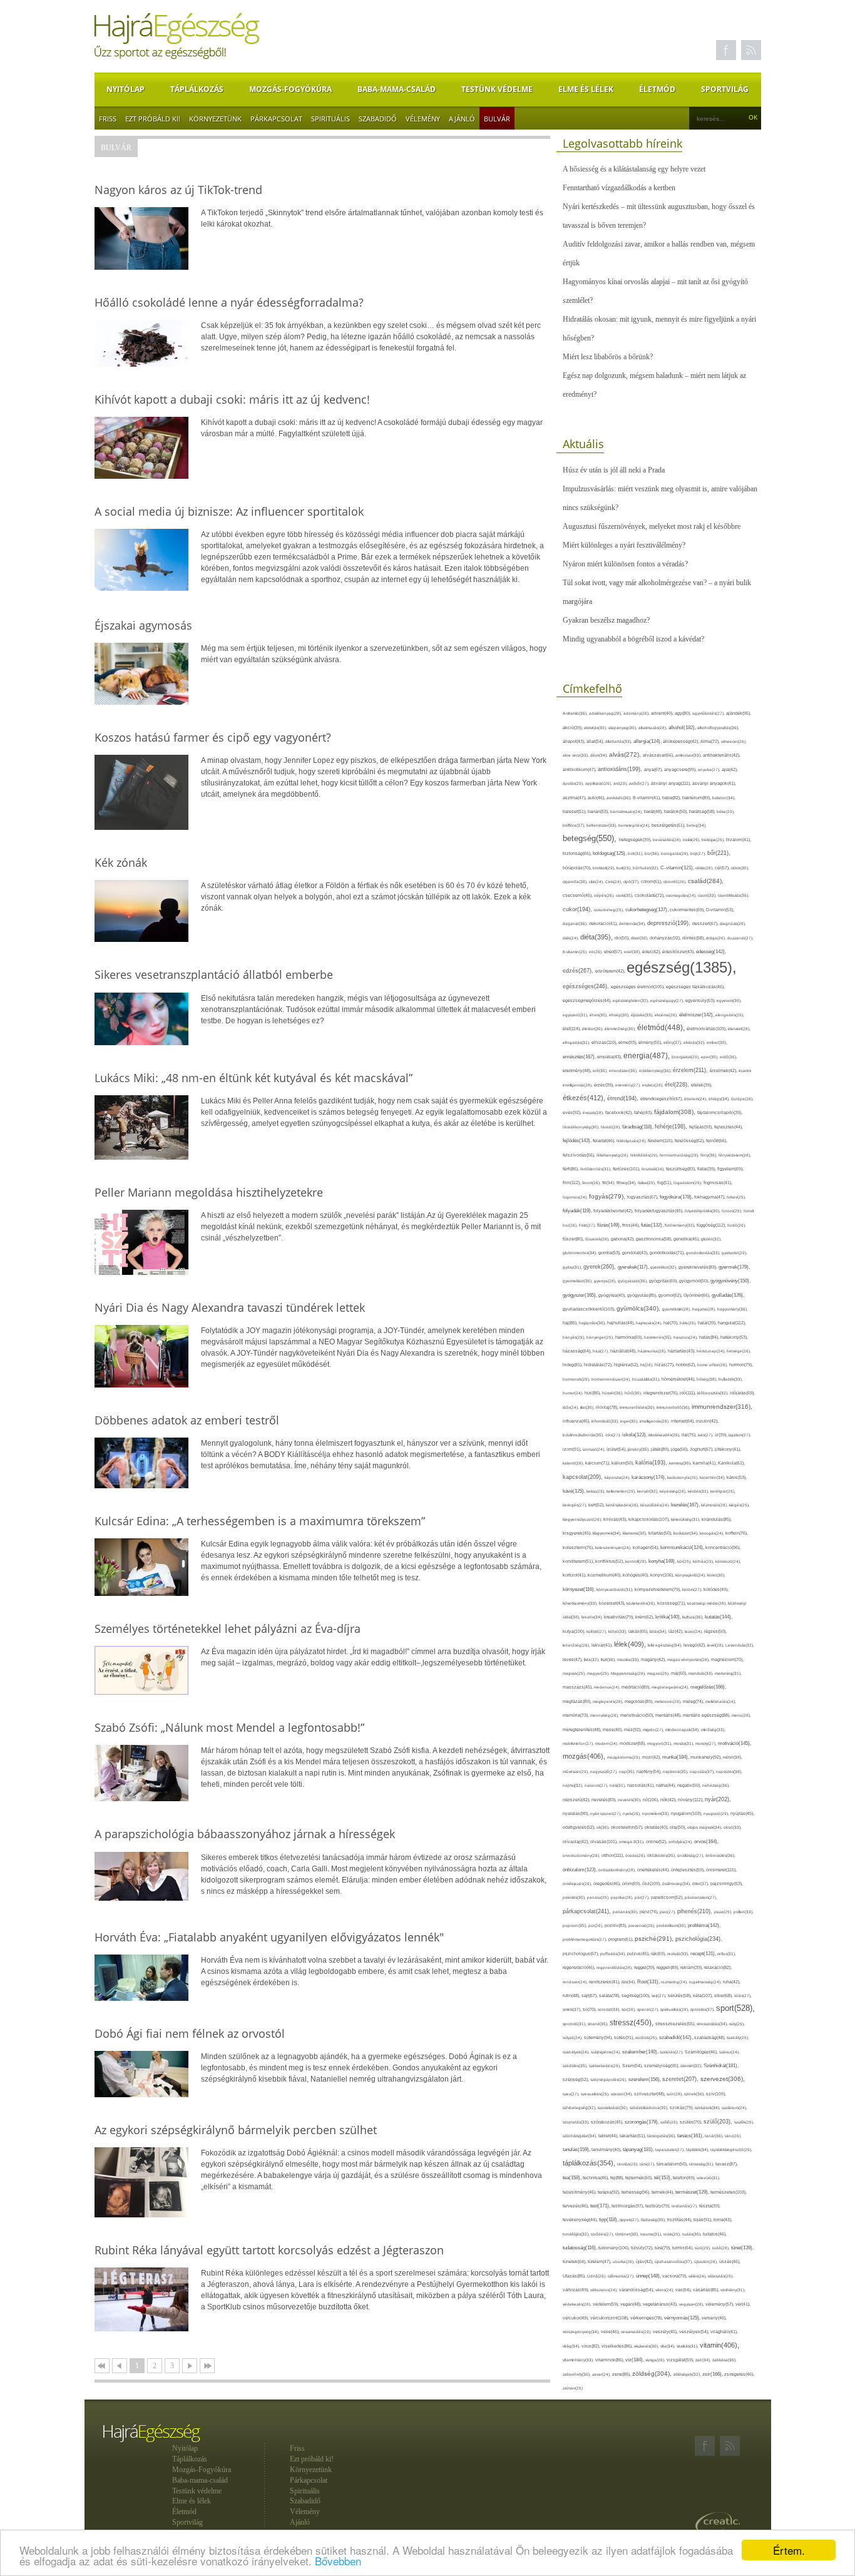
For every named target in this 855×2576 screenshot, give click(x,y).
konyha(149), (663, 1561)
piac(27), (668, 1912)
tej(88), (618, 2178)
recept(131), (704, 1954)
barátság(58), (703, 811)
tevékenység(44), (581, 2220)
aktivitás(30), (596, 728)
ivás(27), (706, 1435)
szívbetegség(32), (580, 2108)
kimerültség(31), (686, 1519)
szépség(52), (576, 2079)
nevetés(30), (630, 1800)
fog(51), (665, 1183)
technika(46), (596, 2178)
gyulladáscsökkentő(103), (590, 1309)
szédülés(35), (576, 2066)
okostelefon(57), (628, 1827)
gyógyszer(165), (581, 1295)
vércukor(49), (576, 2318)
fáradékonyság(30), (582, 1127)
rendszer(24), (576, 1982)
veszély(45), (666, 2332)
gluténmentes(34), (581, 1253)
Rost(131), (649, 1982)
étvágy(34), (720, 1099)
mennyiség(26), (605, 1715)
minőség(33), (713, 1730)
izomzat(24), (595, 1449)
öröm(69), (632, 1883)
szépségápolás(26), (609, 2079)
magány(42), (654, 1659)
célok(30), (740, 868)
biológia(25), (714, 840)
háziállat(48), (624, 1351)
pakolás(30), (575, 1897)
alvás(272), (626, 754)
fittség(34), (627, 1183)
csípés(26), (605, 895)
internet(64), (683, 1421)
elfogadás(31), (577, 1042)
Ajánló (462, 119)
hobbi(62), (687, 1365)
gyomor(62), (671, 1295)
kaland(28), (574, 1463)
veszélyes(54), (695, 2332)
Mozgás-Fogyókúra (290, 89)
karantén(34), (713, 1477)
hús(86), (593, 1393)
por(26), (596, 1925)
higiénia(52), (627, 1365)
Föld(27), (588, 1225)
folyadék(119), (578, 1211)
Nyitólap (125, 89)
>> (207, 2366)
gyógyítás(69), (664, 1281)
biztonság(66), (578, 853)
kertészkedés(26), (623, 1505)
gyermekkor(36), (578, 1281)
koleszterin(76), (579, 1547)
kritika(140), (669, 1617)
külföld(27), (597, 1631)
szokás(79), (682, 2108)
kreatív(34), (593, 1617)
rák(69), (659, 1954)
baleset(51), (575, 811)
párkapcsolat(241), (588, 1911)
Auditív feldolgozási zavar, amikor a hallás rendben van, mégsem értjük (659, 253)
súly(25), (737, 2024)
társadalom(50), (673, 2164)
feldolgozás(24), (632, 1141)
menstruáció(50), (638, 1715)
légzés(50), (715, 1631)
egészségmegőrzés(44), (588, 1000)
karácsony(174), (649, 1477)
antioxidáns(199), (621, 769)
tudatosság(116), (581, 2248)
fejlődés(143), (578, 1141)
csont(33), (708, 895)
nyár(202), (718, 1799)
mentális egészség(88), (707, 1715)
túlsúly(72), (643, 2248)
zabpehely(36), (577, 2374)
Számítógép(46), (702, 2052)
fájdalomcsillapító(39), (720, 1112)
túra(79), (663, 2248)
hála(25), (689, 1323)
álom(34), (600, 755)
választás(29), (721, 2276)
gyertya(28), (606, 1281)
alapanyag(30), (623, 728)
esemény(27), (629, 1085)
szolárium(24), (735, 2108)
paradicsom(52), (668, 1897)
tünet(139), (742, 2248)
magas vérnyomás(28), (689, 1659)
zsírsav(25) (573, 2388)
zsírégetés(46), (739, 2374)
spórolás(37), (703, 2009)
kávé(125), (575, 1491)
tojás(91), (704, 2220)
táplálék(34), (698, 2149)
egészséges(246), (587, 986)
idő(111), (689, 1393)
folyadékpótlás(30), (703, 1211)
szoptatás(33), (577, 2122)
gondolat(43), (636, 1253)
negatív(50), (690, 1785)
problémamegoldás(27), (586, 1939)
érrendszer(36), (624, 1071)
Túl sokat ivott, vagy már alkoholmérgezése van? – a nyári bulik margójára (657, 592)
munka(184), (676, 1757)
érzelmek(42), (724, 1071)
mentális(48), (669, 1715)
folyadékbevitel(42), (614, 1211)
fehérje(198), (672, 1127)
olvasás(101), (605, 1842)
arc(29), (621, 783)
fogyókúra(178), (677, 1197)
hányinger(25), (601, 1337)
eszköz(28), (653, 1085)
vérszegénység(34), (582, 2332)
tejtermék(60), (640, 2178)
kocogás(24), (713, 1533)
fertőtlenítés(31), (596, 1169)
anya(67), (654, 769)
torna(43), (723, 2220)
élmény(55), (651, 1042)
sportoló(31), (575, 2024)
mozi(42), (652, 1757)
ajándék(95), (739, 713)
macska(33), (629, 1659)
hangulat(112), (732, 1323)
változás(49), (576, 2290)
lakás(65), (639, 1631)
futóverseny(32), (681, 1225)
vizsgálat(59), (681, 2360)
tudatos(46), (715, 2234)
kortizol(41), (575, 1575)
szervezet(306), (723, 2079)
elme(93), (628, 1042)
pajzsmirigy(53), (727, 1883)
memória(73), (576, 1715)
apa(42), (730, 769)
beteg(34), (697, 825)
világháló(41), (724, 2332)
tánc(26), (733, 2136)
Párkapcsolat (276, 119)
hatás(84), (710, 1337)
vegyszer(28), (692, 2304)
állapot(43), (575, 741)
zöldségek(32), (688, 2374)
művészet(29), (576, 1771)
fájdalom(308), (676, 1112)
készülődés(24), (656, 1505)
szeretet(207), (681, 2079)
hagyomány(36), (733, 1309)
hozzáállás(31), (647, 1379)
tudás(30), (693, 2234)
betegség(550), (591, 838)
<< (102, 2366)
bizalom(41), (739, 840)
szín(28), (675, 2094)
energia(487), (648, 1056)
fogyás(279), (608, 1196)
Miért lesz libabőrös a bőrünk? (608, 357)
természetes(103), (729, 2192)
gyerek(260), (601, 1267)
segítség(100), (637, 1996)
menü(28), (741, 1715)
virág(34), (572, 2346)
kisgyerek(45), (578, 1533)
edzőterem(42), (611, 971)
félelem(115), (661, 1141)
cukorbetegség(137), (648, 910)
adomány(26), (637, 713)
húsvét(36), (613, 1393)
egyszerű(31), (576, 1015)
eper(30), (710, 1057)
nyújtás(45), (742, 1813)
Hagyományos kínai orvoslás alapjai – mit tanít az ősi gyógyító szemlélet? (655, 291)
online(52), (657, 1842)
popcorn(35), (576, 1925)
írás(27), (614, 1435)
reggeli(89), (668, 1968)
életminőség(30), (621, 1029)
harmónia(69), (630, 1337)
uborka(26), (624, 2262)
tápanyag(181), (639, 2149)
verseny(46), (714, 2318)
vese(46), (611, 2332)
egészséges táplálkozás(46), (695, 987)
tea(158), (573, 2178)
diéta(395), (597, 937)
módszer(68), (633, 1743)
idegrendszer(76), (662, 1393)
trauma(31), (652, 2234)
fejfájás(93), (702, 1127)
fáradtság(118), (638, 1127)
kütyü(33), (618, 1631)
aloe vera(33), (576, 755)
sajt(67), (590, 1996)
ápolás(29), (574, 783)
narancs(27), (597, 1785)
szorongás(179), (643, 2122)
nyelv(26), (632, 1813)
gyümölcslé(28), (677, 1309)
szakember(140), (641, 2052)
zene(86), (622, 2374)
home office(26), (713, 1365)
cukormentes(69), (688, 910)
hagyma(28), (705, 1309)
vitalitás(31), (688, 2346)
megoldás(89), (640, 1702)
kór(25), (685, 1561)
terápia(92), (610, 2192)
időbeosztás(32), (714, 1393)
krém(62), (645, 1617)
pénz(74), (650, 1912)
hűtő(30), (634, 1393)
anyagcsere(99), (681, 769)
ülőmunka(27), (622, 2276)
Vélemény (423, 119)
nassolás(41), (642, 1785)
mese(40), (613, 1730)
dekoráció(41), (604, 923)
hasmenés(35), (659, 1337)
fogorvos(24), (576, 1197)
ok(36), (604, 1827)
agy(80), (683, 713)
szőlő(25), (670, 2122)
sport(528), (735, 2008)
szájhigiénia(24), (607, 2052)
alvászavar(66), (659, 755)
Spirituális (330, 119)
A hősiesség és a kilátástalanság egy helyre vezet (634, 169)
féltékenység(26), (613, 1155)
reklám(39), (692, 1967)
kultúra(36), (694, 1617)
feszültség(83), (682, 1169)
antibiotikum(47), (580, 769)
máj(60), (680, 1673)
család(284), (706, 881)
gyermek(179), (734, 1267)
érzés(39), (605, 1085)
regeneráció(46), (580, 1967)
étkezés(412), (585, 1098)
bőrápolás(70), (578, 868)
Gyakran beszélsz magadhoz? (606, 620)
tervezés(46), (576, 2206)
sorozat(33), (610, 2009)
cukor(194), (578, 909)
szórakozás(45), (608, 2122)
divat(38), (640, 938)
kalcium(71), (598, 1463)
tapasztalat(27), (671, 2149)
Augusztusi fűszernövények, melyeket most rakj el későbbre (652, 526)
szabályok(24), (577, 2052)
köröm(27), (693, 1589)
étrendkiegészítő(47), (662, 1099)
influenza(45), (577, 1421)
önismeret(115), (721, 1870)
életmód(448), (662, 1028)
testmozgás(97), (628, 2206)
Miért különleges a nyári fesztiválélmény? (624, 545)
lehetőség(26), (577, 1645)
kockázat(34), (687, 1533)
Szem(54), (633, 2066)
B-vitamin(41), (648, 798)
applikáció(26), (599, 783)
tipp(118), (609, 2220)
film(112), (572, 1183)
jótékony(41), (728, 1449)
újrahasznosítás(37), (674, 2262)
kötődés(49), (716, 1589)
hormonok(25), (577, 1379)
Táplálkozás (197, 89)
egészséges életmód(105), (638, 987)
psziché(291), (655, 1939)
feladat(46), (605, 1141)
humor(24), (574, 1393)
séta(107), (704, 1996)
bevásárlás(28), (668, 840)
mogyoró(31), (660, 1743)
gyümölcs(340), (639, 1308)
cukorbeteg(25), (610, 910)
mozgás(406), (585, 1756)
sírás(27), (743, 1996)
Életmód (657, 89)
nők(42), (669, 1800)
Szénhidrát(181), (721, 2065)
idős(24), (571, 1407)
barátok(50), (677, 811)
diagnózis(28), (733, 923)
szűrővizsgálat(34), (581, 2136)
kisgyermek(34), (608, 1533)
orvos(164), (706, 1842)
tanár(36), (715, 2136)
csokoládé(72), (650, 895)
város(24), (665, 2290)
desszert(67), (706, 923)
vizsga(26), (656, 2360)
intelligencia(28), (655, 1421)
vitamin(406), (719, 2345)
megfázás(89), (578, 1702)
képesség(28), (674, 1491)
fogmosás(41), (718, 1183)
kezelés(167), (686, 1505)
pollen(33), (744, 1912)
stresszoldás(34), (713, 2024)
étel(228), (678, 1085)
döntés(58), (694, 938)
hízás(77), (665, 1365)
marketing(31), (728, 1673)
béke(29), (726, 811)
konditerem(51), (579, 1561)
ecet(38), (633, 952)
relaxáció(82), (718, 1967)
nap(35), (628, 1771)
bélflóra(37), (575, 825)
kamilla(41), (705, 1463)
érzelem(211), (691, 1070)
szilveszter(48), (650, 2094)
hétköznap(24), (712, 1351)
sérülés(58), (680, 1996)
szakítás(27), (672, 2052)
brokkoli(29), (605, 868)
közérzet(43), (613, 1603)
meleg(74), (694, 1701)
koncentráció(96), (723, 1547)
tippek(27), (630, 2220)
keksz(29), (596, 1491)
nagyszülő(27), (605, 1771)
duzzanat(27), (740, 938)
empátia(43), (610, 1057)
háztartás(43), (682, 1351)
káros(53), (737, 1477)
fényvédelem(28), (735, 1155)
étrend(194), (624, 1098)
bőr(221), (719, 853)
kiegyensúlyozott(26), (583, 1519)
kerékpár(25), (723, 1491)
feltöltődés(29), (645, 1155)
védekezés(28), (578, 2304)
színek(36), (695, 2094)
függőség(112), (712, 1225)
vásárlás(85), (707, 2290)
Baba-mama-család (397, 89)
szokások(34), (708, 2108)
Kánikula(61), (731, 1463)
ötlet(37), (701, 1883)
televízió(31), (709, 2178)
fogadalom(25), (689, 1183)
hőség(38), (708, 1379)
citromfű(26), (676, 882)
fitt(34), (609, 1183)
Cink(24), (614, 882)
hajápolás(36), (593, 1323)
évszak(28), (594, 1112)
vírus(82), (591, 2346)
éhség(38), (620, 1015)
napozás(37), (703, 1771)
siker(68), (724, 1996)
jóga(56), (680, 1449)
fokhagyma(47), (710, 1197)
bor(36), (653, 853)
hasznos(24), (686, 1337)
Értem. (789, 2550)
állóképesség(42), (682, 741)
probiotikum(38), (672, 1925)
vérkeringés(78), (647, 2318)
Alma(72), (711, 741)
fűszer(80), (574, 1239)
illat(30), (588, 1407)
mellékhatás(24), (721, 1701)
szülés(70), (692, 2122)
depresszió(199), (670, 923)
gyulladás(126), (728, 1295)
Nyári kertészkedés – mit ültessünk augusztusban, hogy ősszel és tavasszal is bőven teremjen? (659, 216)
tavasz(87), (727, 2164)
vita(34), (668, 2346)
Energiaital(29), (686, 1057)
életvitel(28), (739, 1029)
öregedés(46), (608, 1883)
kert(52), (597, 1505)
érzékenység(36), (656, 1071)
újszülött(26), (707, 2262)
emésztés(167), (580, 1057)
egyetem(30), (729, 1000)
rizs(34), (629, 1982)
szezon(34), (622, 2094)
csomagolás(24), (682, 895)
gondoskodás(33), (704, 1253)
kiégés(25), (740, 1505)
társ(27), (648, 2164)
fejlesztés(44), (729, 1127)
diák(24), (571, 938)
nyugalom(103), (687, 1813)
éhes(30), (599, 1015)
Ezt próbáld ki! (153, 119)
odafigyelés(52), (580, 1827)
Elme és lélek (586, 89)
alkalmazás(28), (653, 728)
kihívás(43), (616, 1519)
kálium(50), (623, 1463)
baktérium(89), (697, 798)
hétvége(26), (739, 1351)
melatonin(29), (669, 1701)
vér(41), (743, 2304)
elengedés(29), (730, 1015)
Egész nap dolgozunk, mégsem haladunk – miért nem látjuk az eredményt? (654, 385)
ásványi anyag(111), (672, 783)
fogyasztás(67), (643, 1197)
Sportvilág (725, 89)
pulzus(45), (639, 1954)
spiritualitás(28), (675, 2009)
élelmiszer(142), (697, 1015)
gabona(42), (623, 1239)
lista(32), (592, 1659)
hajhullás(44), (622, 1323)
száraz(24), (730, 2052)
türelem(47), (600, 2262)
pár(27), (643, 1897)
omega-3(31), (632, 1842)
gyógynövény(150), (730, 1281)
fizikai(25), (648, 1183)
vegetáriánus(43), (661, 2304)
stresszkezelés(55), (676, 2024)
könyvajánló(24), (691, 1575)
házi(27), (602, 1351)
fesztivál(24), (654, 1169)
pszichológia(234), (699, 1939)
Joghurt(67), (702, 1449)
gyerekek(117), (634, 1267)
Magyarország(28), (629, 1673)
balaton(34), (724, 798)
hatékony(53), (734, 1337)
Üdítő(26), (597, 2276)
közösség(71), (672, 1603)
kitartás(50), (661, 1533)
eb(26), (596, 952)
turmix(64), (683, 2248)
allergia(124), (648, 741)
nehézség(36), (716, 1785)
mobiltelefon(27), (579, 1743)
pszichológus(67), (581, 1954)
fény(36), (709, 1155)
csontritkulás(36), (734, 895)
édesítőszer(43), (679, 952)
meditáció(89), (637, 1687)
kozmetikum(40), (605, 1575)
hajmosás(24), (650, 1323)
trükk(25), (673, 2234)
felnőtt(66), (717, 1141)
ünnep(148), (649, 2276)
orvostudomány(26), (582, 1855)
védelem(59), (607, 2304)
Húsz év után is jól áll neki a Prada (614, 470)
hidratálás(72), (599, 1365)
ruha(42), (732, 1982)
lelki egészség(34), (666, 1645)
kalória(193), (652, 1463)
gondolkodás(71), (668, 1253)
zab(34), (704, 2360)
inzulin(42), (707, 1421)
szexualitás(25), (596, 2094)
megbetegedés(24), (671, 1687)
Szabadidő (378, 119)
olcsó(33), (733, 1827)
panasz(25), (599, 1897)
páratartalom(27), (701, 1897)
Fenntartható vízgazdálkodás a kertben (619, 188)
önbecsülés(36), (720, 1855)
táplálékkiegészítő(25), (731, 2149)
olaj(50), (678, 1827)
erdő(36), (729, 1057)
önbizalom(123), (581, 1870)
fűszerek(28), (598, 1239)
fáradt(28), (612, 1127)
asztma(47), (575, 798)
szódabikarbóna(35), (650, 2108)
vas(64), (684, 2290)
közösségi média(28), (708, 1603)
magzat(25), (659, 1673)
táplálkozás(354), (590, 2163)
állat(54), (596, 741)
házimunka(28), (653, 1351)
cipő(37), (632, 882)
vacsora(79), (675, 2276)
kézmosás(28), (715, 1505)
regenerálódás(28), (615, 1967)
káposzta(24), (618, 1477)
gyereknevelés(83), (699, 1267)
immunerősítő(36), (674, 1407)
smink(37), (573, 2009)
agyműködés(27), (709, 713)
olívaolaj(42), (576, 1842)
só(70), (590, 2009)
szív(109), (716, 2094)
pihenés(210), (696, 1911)
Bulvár (497, 119)
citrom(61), (652, 882)
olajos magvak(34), (705, 1827)
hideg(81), (573, 1365)
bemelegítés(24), (635, 825)
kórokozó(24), (728, 1561)
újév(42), (645, 2262)
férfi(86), (571, 1169)
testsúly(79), (658, 2206)
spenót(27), (649, 2009)
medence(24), (608, 1687)
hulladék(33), (731, 1379)
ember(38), (717, 1042)
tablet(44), (609, 2136)
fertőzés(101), (627, 1169)
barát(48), (654, 811)
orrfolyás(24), (681, 1842)
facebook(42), (620, 1112)
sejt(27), (660, 1996)
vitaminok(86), (610, 2360)
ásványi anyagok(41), (714, 783)
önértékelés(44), (654, 1870)
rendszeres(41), (605, 1982)
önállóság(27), (691, 1855)
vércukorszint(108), (610, 2318)
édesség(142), (711, 952)
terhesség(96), (637, 2192)
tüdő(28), (722, 2248)
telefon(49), (685, 2178)
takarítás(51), (633, 2136)
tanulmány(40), (607, 2149)
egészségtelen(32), (632, 1000)
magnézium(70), (727, 1659)
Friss (108, 119)
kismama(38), (636, 1533)
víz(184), (635, 2359)
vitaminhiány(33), (579, 2360)
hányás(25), (575, 1337)
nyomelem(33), (657, 1813)
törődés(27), (603, 2234)
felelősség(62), (690, 1141)
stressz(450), (632, 2023)
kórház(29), (704, 1561)
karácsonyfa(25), (683, 1477)
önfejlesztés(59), (689, 1870)
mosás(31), (684, 1743)
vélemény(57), (720, 2304)
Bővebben (338, 2561)
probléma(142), (704, 1925)
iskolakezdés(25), (665, 1435)
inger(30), (630, 1421)
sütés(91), (625, 2038)
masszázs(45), (578, 1687)
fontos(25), (733, 1211)
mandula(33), (702, 1673)
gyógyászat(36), (633, 1281)
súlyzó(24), (573, 2037)
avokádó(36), (620, 798)
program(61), (622, 1939)
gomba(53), (610, 1253)
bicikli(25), (692, 840)
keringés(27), (576, 1505)
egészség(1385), (682, 967)
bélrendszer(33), (602, 825)
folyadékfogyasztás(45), (660, 1211)
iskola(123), (635, 1435)
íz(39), (722, 1435)
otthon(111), (613, 1855)
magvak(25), (575, 1673)
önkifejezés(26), (578, 1883)
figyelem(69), (730, 1169)
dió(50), (623, 938)
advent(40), (663, 713)
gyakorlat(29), (735, 1253)
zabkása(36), (724, 2360)
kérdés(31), (699, 1491)
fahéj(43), (644, 1112)
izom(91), (573, 1449)
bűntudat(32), (647, 868)
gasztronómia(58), (655, 1239)
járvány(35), (639, 1449)
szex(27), (572, 2094)
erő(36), (601, 1071)
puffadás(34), (614, 1954)
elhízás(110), (605, 1042)
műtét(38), (733, 1757)
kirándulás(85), (717, 1520)
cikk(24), (597, 882)
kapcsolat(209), (584, 1477)
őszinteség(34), (677, 1883)
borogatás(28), (676, 853)
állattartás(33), (619, 741)
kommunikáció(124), (683, 1547)
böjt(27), (699, 853)
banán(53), (599, 811)
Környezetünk (215, 119)
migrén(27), (654, 1730)
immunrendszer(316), (722, 1407)
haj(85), (571, 1323)
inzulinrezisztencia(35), (584, 1435)
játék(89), (661, 1449)
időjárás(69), (742, 1393)
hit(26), (648, 1365)
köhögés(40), (637, 1575)
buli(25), (625, 868)
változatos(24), (605, 2290)
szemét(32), (692, 2066)
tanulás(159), (577, 2149)
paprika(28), (623, 1897)
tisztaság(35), (654, 2220)
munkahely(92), (707, 1757)
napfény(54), (650, 1771)
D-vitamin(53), (720, 910)
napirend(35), (676, 1771)
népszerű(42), (577, 1800)
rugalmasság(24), (706, 1982)
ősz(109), (652, 1883)
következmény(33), (581, 1603)
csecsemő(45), (578, 895)
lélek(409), (631, 1644)
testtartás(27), (685, 2206)
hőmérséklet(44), (679, 1379)
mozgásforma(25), (625, 1757)
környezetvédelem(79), (658, 1589)
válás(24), (698, 2276)
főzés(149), (610, 1225)
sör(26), (629, 2009)
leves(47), (573, 1659)
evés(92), (573, 1112)
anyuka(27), (710, 769)
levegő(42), (695, 1645)
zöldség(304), (653, 2374)
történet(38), (628, 2234)
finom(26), (592, 1183)
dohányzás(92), (666, 938)
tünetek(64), (575, 2262)
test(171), (601, 2206)
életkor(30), (593, 1029)
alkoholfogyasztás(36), (718, 728)
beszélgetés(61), (669, 825)
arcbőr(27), (640, 783)
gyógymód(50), (695, 1281)
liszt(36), (609, 1659)
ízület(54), (617, 1449)
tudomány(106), (615, 2248)
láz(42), (677, 1631)
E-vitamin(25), (576, 952)
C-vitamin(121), (678, 868)
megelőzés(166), (708, 1687)
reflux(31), (727, 1954)
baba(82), (672, 798)
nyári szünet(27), (607, 1813)
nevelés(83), (605, 1800)
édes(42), (652, 952)
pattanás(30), (626, 1912)
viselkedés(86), (618, 2346)
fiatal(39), (707, 1169)
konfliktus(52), (610, 1561)
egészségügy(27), (668, 1000)
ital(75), (690, 1435)
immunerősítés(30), (638, 1407)
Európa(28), (742, 1099)
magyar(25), (599, 1673)
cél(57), (723, 868)
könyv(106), (663, 1575)
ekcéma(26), (667, 1015)
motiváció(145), (735, 1743)
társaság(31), (702, 2164)
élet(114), (572, 1029)
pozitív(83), (617, 1925)
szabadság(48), (710, 2037)
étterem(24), (696, 1099)
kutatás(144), (719, 1617)
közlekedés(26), (642, 1603)
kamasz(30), (681, 1463)
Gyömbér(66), (698, 1295)
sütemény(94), (599, 2037)
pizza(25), (724, 1912)
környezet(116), (580, 1589)
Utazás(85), (575, 2276)
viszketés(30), (647, 2346)
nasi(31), (618, 1785)
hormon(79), (741, 1365)
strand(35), (599, 2024)
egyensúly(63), (701, 1000)
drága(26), (717, 938)
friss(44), (632, 1225)
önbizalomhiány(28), (618, 1870)
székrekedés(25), (606, 2066)
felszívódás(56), (580, 1155)
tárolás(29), (628, 2164)
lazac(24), (694, 1631)
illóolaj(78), (608, 1407)
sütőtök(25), (647, 2037)
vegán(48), (632, 2304)
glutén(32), (711, 1239)
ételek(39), (702, 1085)
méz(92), (633, 1730)
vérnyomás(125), (683, 2318)
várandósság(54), (637, 2290)
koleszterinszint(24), (614, 1547)
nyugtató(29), (717, 1813)
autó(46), (597, 798)
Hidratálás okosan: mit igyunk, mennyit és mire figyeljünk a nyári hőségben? (659, 329)
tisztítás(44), (680, 2220)
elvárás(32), (695, 1042)
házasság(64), (578, 1351)
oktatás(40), (657, 1827)
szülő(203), (719, 2122)
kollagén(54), (647, 1547)
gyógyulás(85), (643, 1296)
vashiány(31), (733, 2290)
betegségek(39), (636, 840)
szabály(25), (738, 2037)
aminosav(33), (689, 755)
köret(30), (716, 1575)
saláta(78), (610, 1996)
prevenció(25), (643, 1925)
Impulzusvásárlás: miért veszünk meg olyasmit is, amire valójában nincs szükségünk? (660, 498)
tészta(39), (710, 2206)
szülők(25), (744, 2122)
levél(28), (716, 1645)
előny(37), (673, 1042)
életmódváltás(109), (707, 1029)
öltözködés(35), (662, 1855)
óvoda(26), (636, 1855)
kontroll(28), (637, 1561)
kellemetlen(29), (622, 1491)
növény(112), (691, 1800)
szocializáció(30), (614, 2108)
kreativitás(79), (620, 1617)
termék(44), (663, 2192)
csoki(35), (625, 895)
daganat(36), (576, 923)
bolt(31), (636, 853)
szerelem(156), (645, 2079)
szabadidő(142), (677, 2037)
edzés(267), (579, 970)
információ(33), (606, 1421)
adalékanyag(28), (606, 713)
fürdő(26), (737, 1225)
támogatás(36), (662, 2136)
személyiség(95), (662, 2066)
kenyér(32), (648, 1491)
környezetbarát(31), (616, 1589)
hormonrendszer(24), (612, 1379)
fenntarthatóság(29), (680, 1155)
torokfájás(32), (577, 2234)
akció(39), (573, 728)
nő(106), (652, 1800)
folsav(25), (736, 1197)
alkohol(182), (683, 727)
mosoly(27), (707, 1743)
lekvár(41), (603, 1645)
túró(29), (704, 2248)
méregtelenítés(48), (583, 1730)
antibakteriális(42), (722, 755)
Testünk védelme (497, 89)
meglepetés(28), (609, 1701)
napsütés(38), (729, 1771)
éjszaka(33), (643, 1015)
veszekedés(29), (637, 2332)
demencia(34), (633, 923)
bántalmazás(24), (627, 811)
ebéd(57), (614, 952)
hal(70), (672, 1323)
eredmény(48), (578, 1071)
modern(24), (607, 1743)
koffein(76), (737, 1533)
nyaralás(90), (576, 1814)
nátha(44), (667, 1785)
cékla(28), (705, 868)
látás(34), (659, 1631)
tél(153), (663, 2178)
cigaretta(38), (576, 882)
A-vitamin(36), (576, 713)
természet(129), (693, 2192)
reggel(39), (645, 1967)
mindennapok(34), (683, 1730)
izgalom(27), (740, 1435)
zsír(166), (713, 2374)
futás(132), (653, 1225)
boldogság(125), (610, 853)
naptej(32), (574, 1785)
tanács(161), (691, 2136)
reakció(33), (679, 1954)
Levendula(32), (740, 1645)
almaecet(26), (734, 741)
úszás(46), (730, 2262)
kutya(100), (575, 1631)
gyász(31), (573, 1267)
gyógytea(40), (613, 1295)
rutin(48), (572, 1996)
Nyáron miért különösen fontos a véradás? (625, 564)
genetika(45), (687, 1239)
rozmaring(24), (675, 1982)
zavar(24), (602, 2374)
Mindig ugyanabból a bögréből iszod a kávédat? (633, 639)
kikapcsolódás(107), (650, 1519)
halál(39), (708, 1323)
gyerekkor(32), (664, 1267)
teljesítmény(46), (580, 2192)
